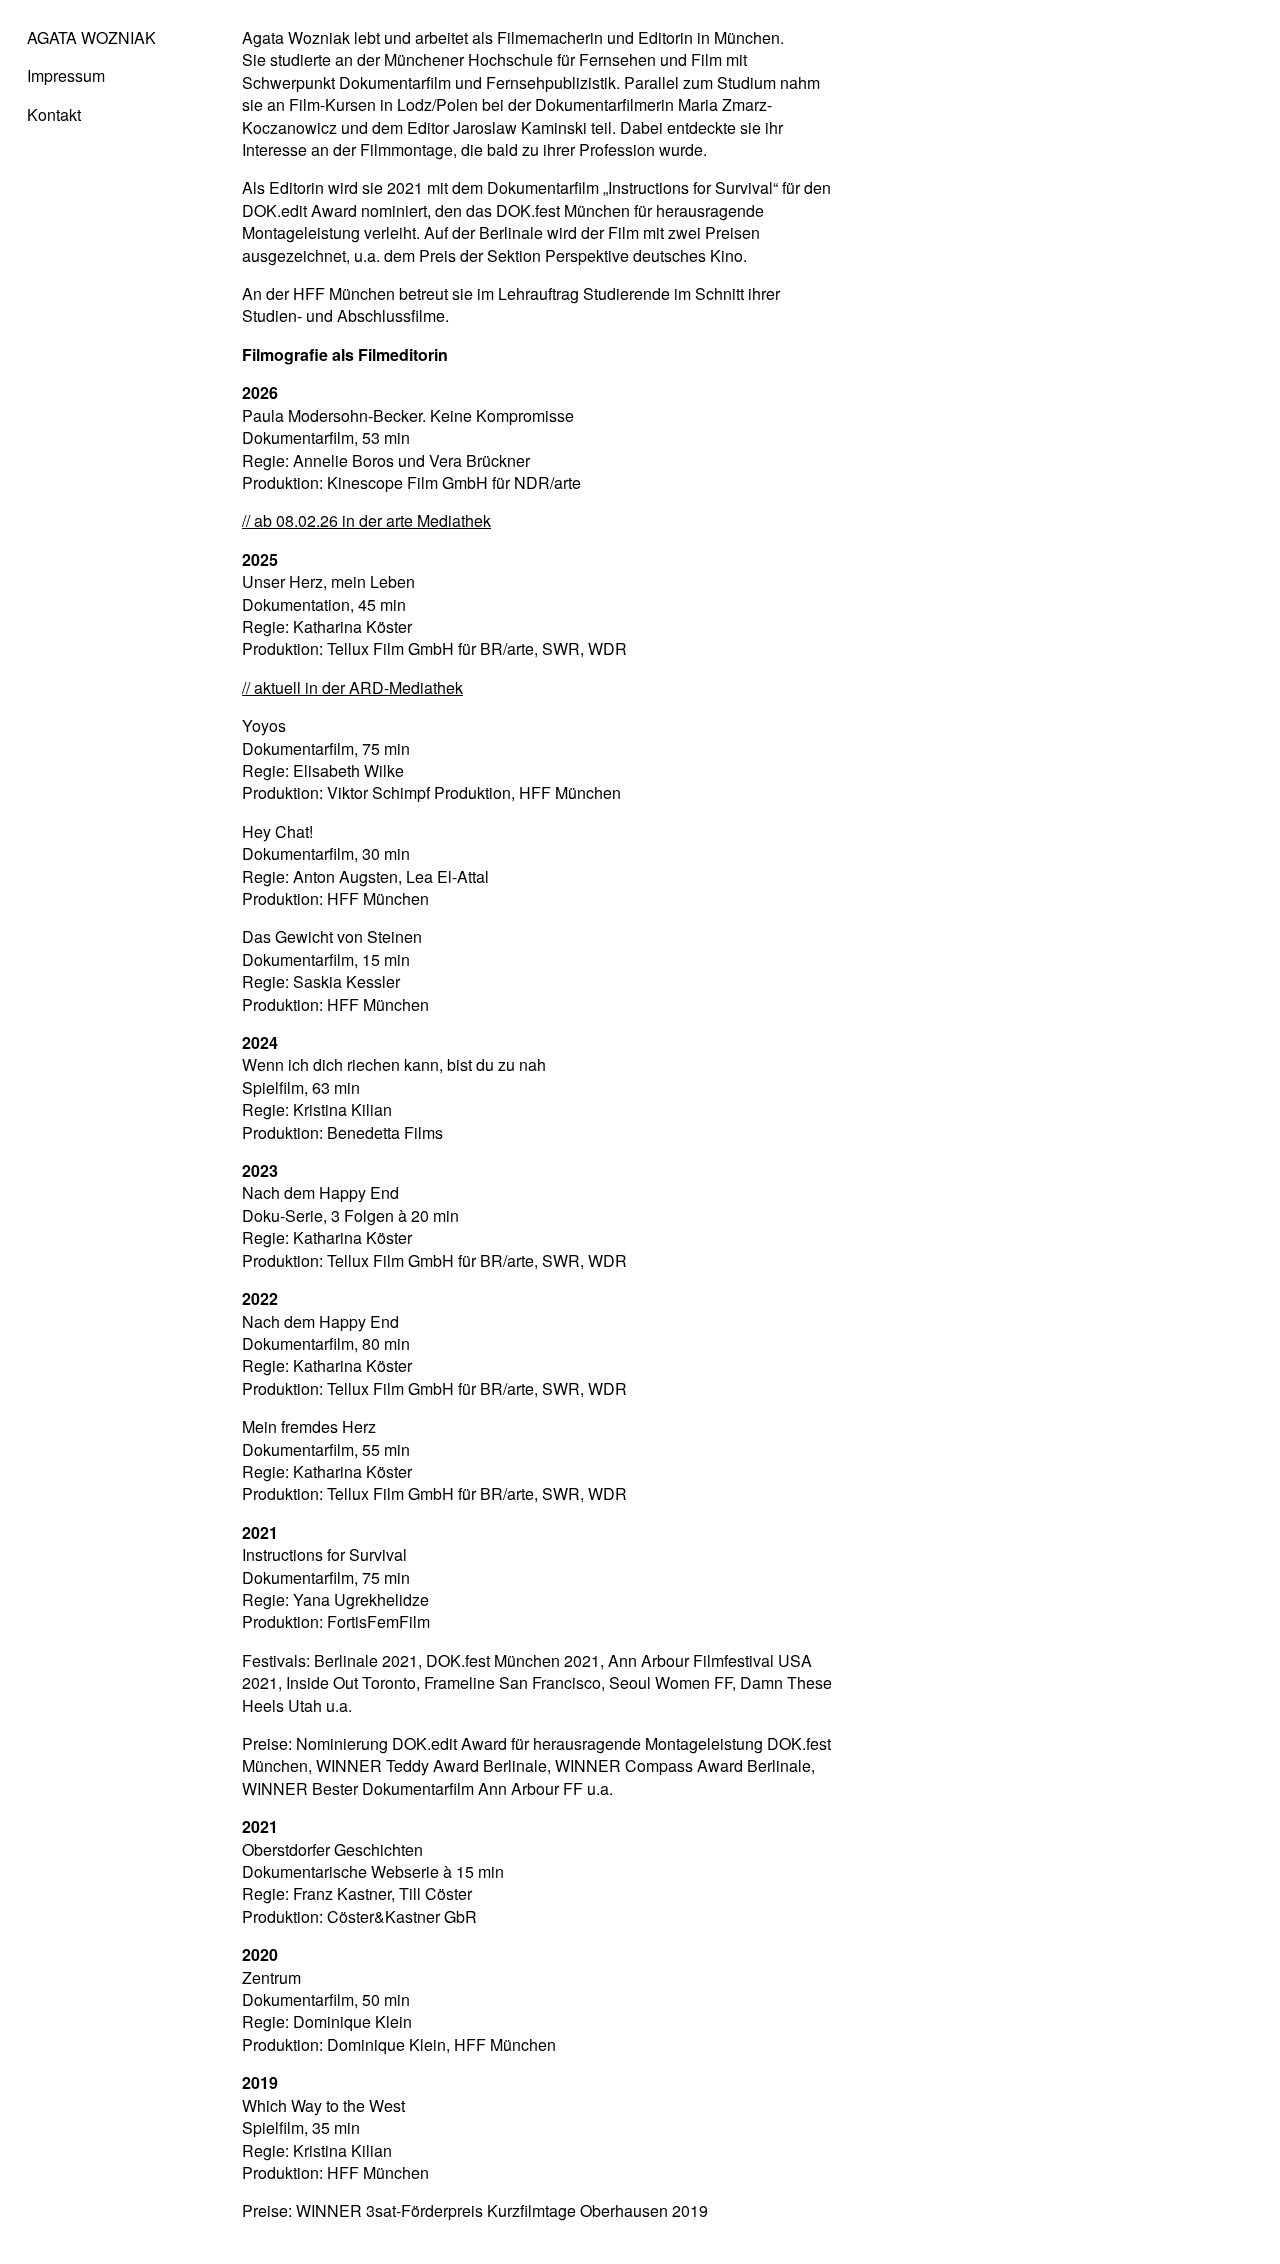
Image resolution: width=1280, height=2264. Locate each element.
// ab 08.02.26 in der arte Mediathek (366, 520)
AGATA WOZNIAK (91, 37)
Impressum (66, 75)
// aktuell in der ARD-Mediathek (352, 687)
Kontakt (54, 114)
